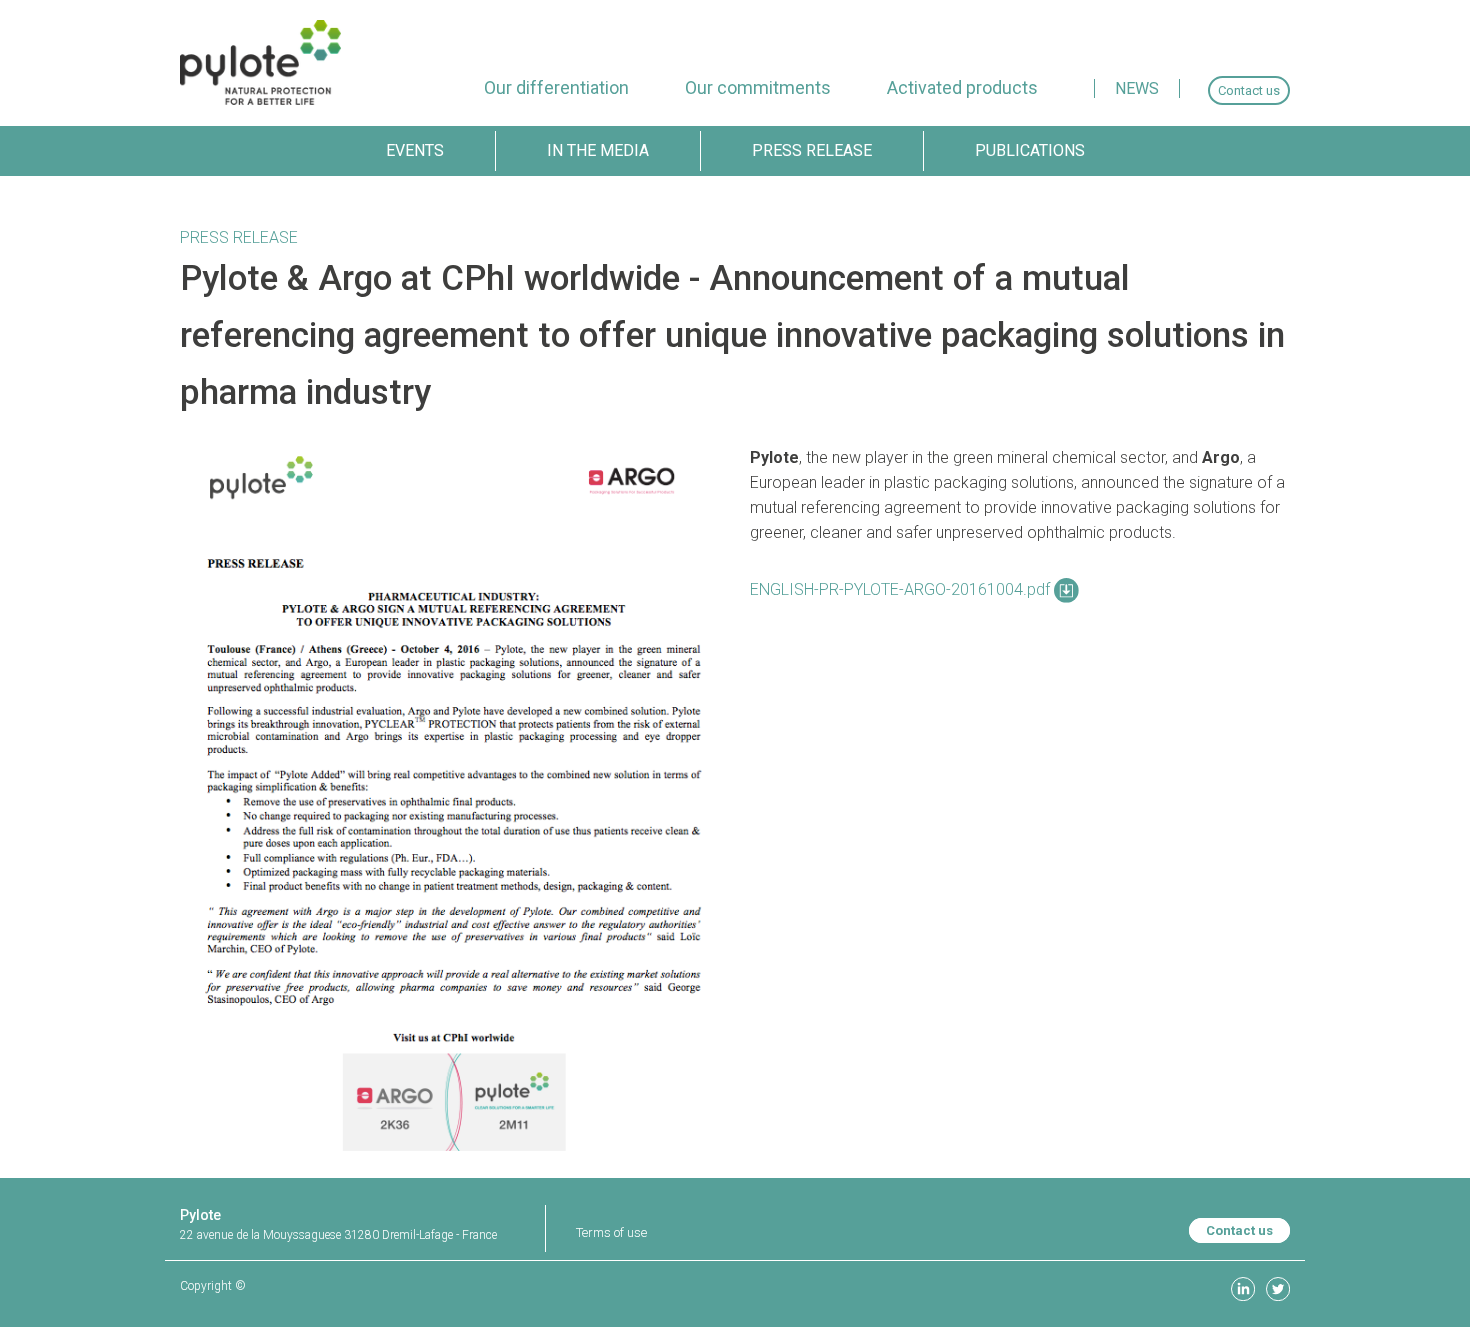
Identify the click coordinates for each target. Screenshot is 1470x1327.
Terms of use (611, 1232)
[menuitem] (556, 87)
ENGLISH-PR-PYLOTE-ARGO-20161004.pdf (902, 589)
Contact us (1239, 1230)
